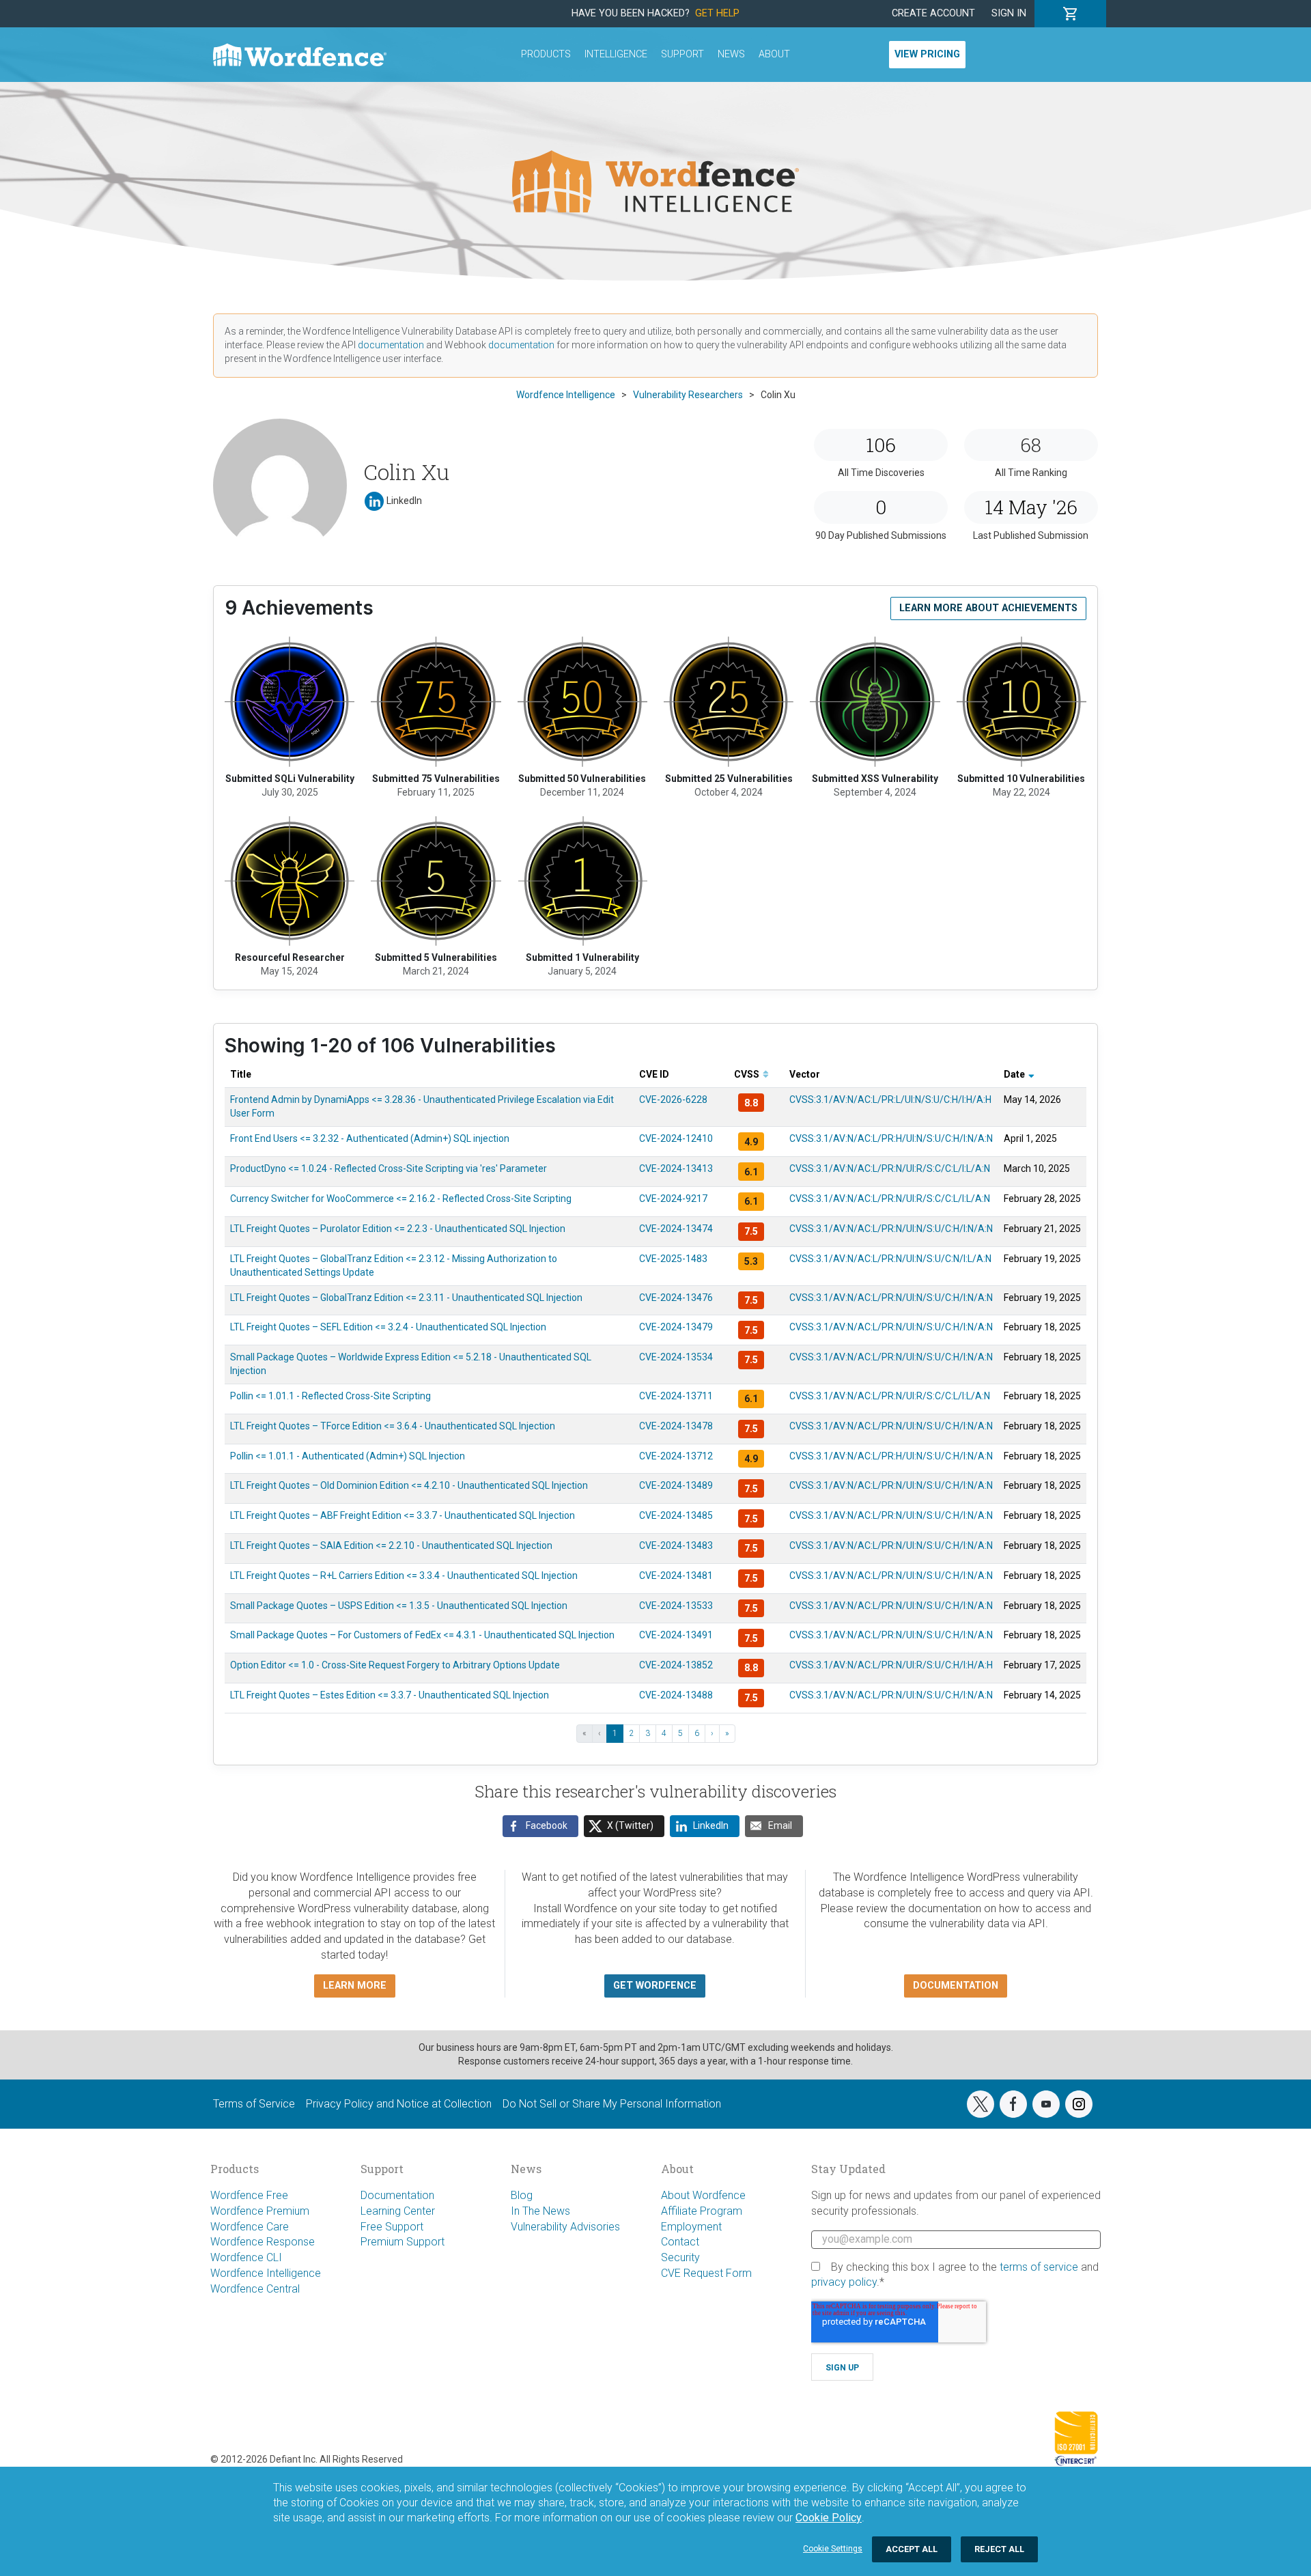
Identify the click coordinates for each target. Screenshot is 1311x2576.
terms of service (1039, 2267)
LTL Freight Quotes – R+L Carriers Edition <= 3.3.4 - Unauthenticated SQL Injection (404, 1576)
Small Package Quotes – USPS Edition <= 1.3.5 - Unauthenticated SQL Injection (399, 1606)
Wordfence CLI (246, 2257)
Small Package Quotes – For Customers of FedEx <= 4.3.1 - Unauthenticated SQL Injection (422, 1635)
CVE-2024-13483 (676, 1545)
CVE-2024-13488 (676, 1695)
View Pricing (927, 54)
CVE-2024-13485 (676, 1515)
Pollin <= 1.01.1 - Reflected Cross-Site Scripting (330, 1396)
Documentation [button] (956, 1986)
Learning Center (398, 2211)
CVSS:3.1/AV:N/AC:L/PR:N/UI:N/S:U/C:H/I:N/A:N (891, 1229)
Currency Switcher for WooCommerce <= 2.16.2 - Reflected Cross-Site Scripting (401, 1199)
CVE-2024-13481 (676, 1576)
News (731, 54)
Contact (680, 2242)
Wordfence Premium (260, 2211)
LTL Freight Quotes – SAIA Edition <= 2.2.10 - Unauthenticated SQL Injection (391, 1545)
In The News (540, 2211)
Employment (691, 2227)
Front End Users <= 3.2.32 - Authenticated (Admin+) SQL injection (370, 1138)
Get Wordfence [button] (655, 1986)
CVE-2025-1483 (673, 1259)
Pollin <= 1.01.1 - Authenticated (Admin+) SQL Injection (348, 1456)
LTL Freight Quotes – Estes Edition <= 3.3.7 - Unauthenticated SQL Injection (390, 1695)
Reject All (999, 2549)
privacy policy (844, 2282)
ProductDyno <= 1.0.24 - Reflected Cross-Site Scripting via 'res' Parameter (389, 1168)
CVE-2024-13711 (676, 1396)
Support (682, 54)
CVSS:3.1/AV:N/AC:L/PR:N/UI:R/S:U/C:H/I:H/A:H (891, 1665)
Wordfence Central (255, 2289)
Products (546, 54)
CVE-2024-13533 (676, 1606)
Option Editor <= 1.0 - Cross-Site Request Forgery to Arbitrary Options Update (395, 1665)
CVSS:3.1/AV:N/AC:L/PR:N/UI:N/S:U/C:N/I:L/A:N (890, 1259)
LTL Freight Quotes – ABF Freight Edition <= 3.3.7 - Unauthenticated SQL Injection (403, 1515)
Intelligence (616, 54)
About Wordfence (703, 2195)
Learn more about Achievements (988, 608)
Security (680, 2257)
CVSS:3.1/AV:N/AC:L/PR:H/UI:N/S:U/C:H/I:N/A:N (891, 1138)
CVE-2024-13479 (676, 1327)
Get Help (717, 13)
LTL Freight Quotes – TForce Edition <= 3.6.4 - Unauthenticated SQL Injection (393, 1426)
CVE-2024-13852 (676, 1665)
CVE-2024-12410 (676, 1138)
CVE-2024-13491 (676, 1635)
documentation (391, 345)
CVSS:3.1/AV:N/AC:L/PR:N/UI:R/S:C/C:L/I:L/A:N (890, 1168)
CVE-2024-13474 (676, 1229)
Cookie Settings (833, 2549)
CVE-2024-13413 (676, 1168)
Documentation (397, 2195)
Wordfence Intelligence (266, 2273)
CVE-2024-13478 (676, 1426)
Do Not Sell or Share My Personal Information (612, 2104)
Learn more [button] (355, 1986)
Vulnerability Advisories (565, 2227)
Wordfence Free (249, 2195)
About (774, 54)
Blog (522, 2195)
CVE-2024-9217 (673, 1199)
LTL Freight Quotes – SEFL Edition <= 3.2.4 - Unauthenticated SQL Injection (388, 1327)
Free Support (392, 2227)
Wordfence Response (263, 2242)
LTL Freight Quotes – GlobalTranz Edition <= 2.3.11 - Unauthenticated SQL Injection (406, 1298)
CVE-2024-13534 (676, 1357)
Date (1015, 1074)
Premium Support (403, 2242)
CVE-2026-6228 (673, 1100)
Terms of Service (254, 2104)
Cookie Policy (829, 2518)
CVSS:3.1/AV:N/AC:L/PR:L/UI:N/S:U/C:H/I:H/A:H (890, 1100)
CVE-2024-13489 (676, 1485)
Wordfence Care (250, 2227)
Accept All (912, 2549)
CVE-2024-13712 (676, 1456)
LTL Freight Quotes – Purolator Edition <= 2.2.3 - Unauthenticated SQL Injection (398, 1229)
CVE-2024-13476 (676, 1298)
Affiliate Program (702, 2211)
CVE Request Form (706, 2273)
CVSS (748, 1074)
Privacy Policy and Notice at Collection (399, 2104)
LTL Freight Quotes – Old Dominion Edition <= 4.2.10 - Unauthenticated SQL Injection (409, 1485)
